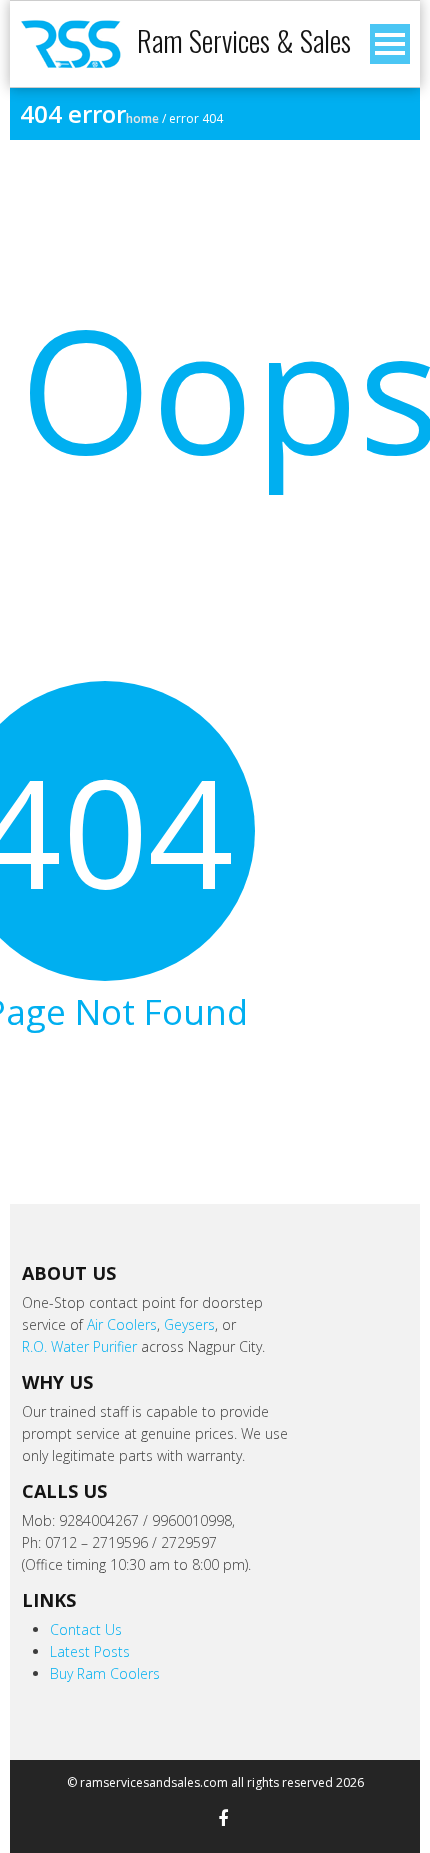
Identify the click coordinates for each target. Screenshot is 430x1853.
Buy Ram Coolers (105, 1673)
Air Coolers (122, 1324)
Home (142, 118)
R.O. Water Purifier (79, 1346)
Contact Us (86, 1629)
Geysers (189, 1324)
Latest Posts (90, 1651)
